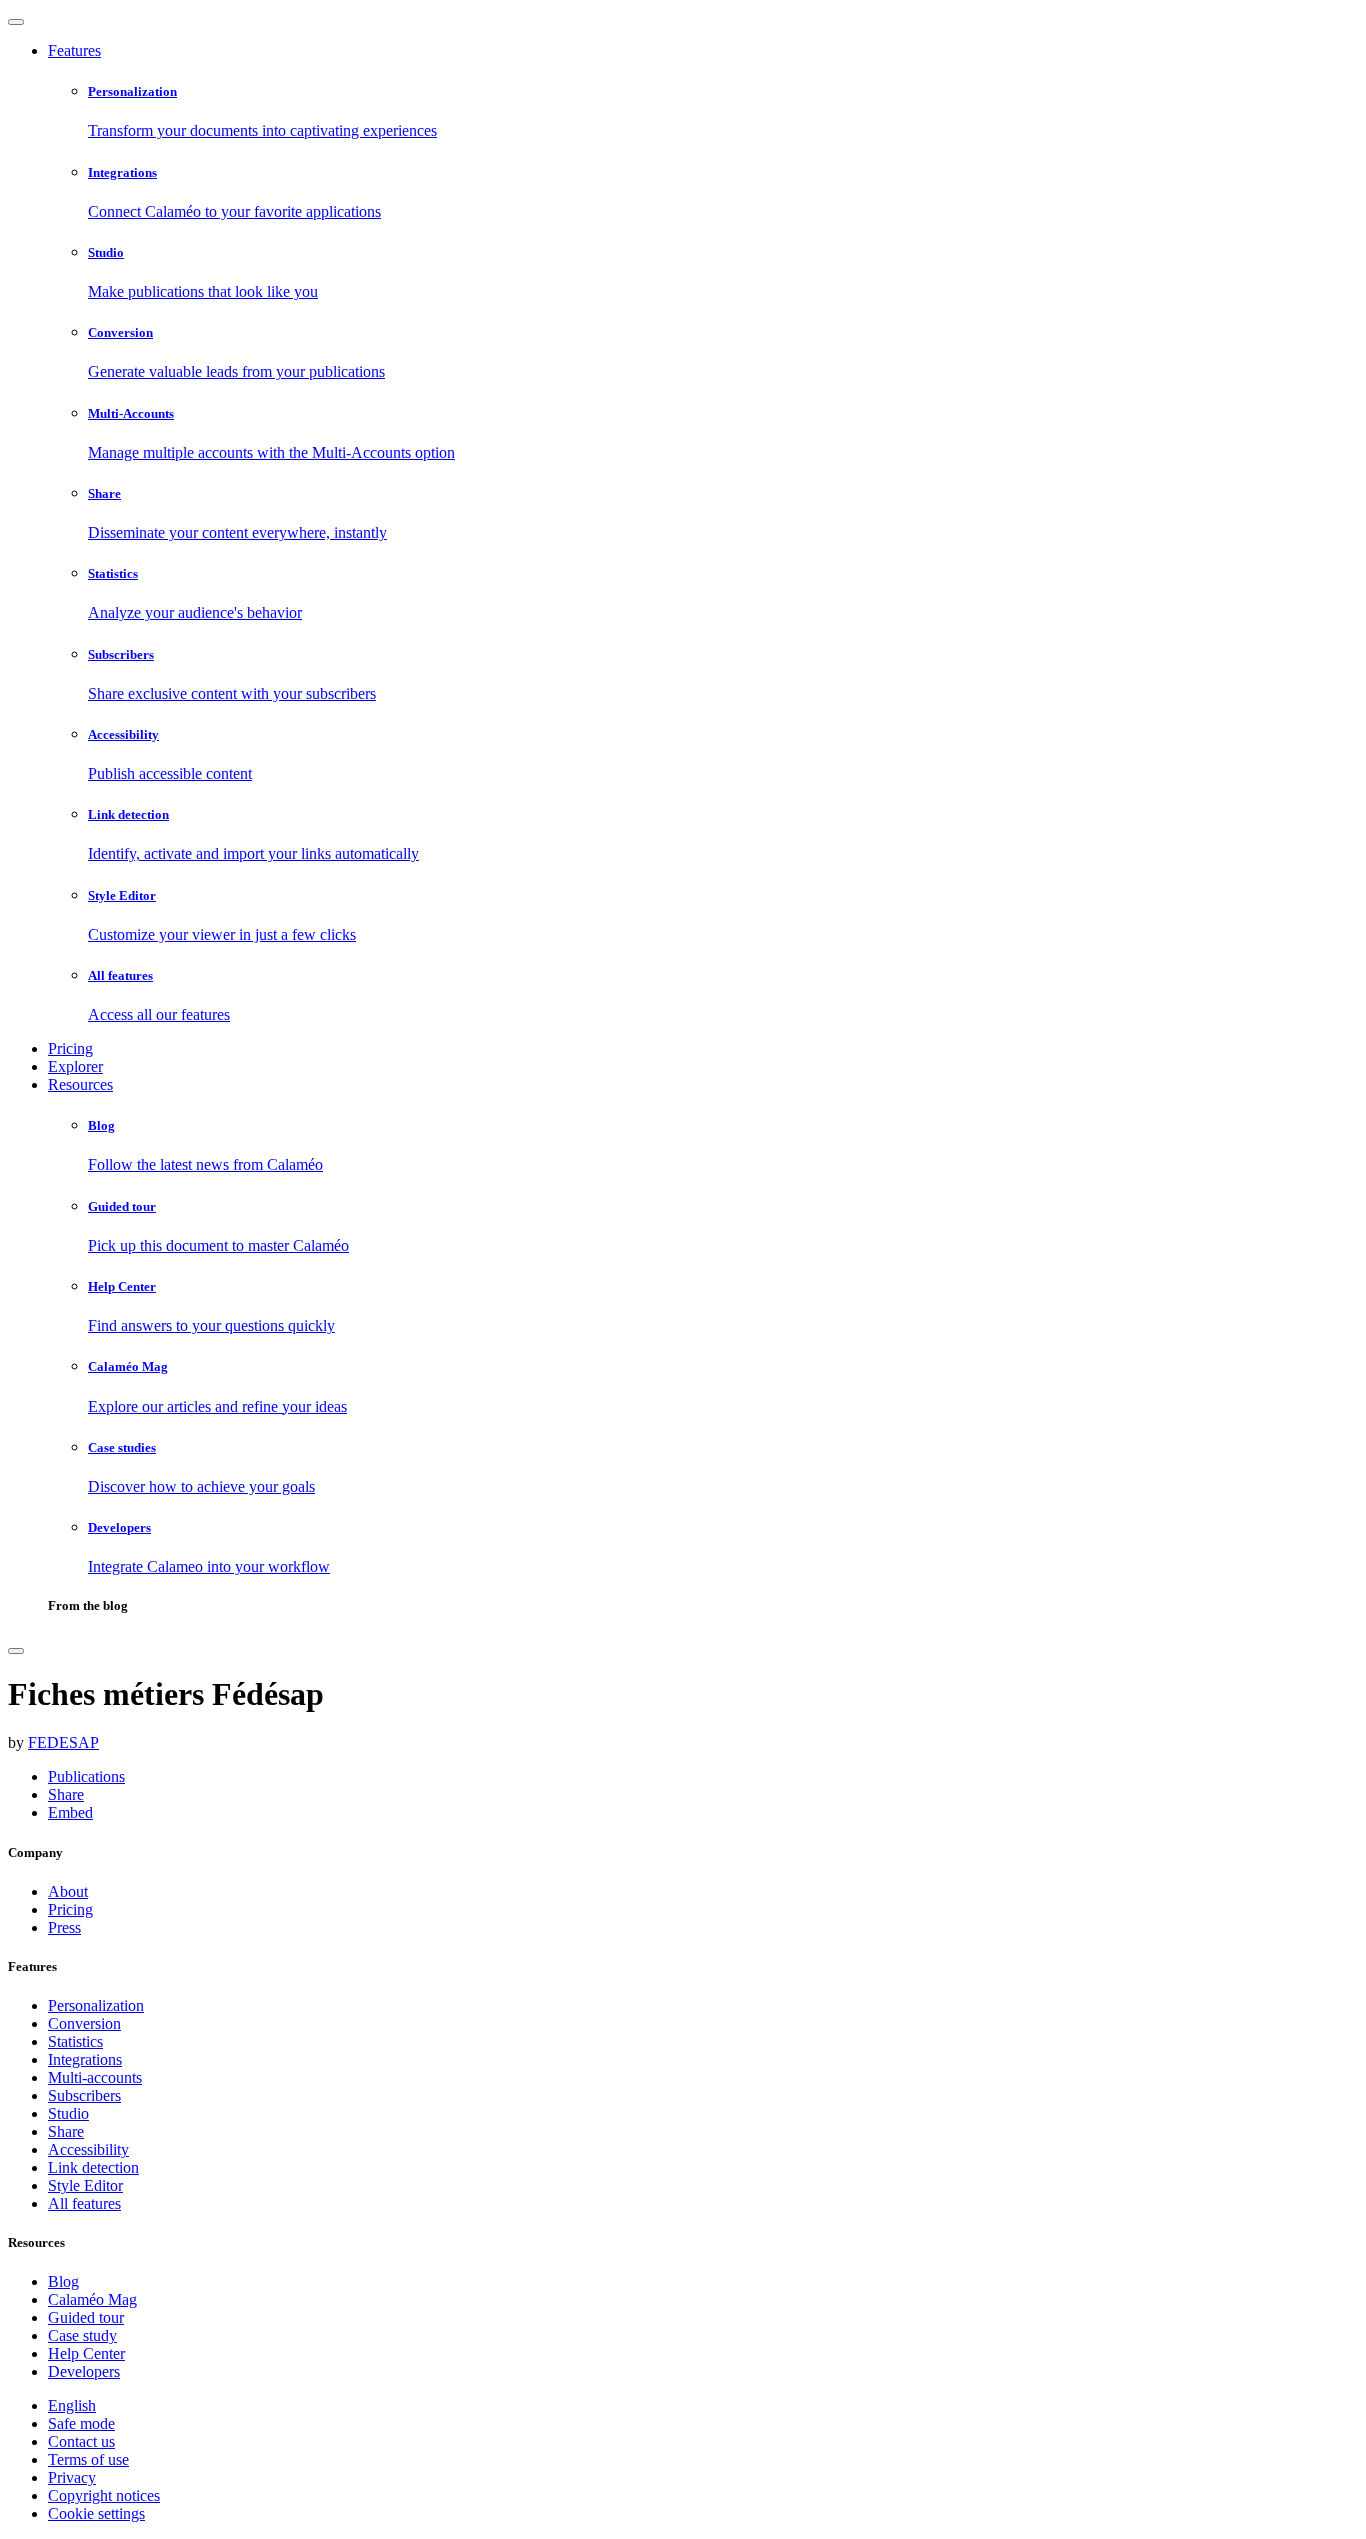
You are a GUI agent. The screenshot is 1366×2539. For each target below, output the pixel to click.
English (72, 2405)
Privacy (72, 2477)
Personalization (96, 2005)
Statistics (75, 2041)
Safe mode (81, 2423)
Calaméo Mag (92, 2299)
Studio (68, 2113)
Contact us (81, 2441)
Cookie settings (96, 2513)
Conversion (84, 2023)
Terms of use (88, 2459)
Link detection (93, 2167)
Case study (82, 2335)
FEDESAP (63, 1742)
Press (64, 1927)
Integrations (85, 2059)
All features (84, 2203)
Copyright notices (104, 2495)
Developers (84, 2371)
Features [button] (74, 50)
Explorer (75, 1066)
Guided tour (86, 2317)
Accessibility (88, 2149)
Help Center (86, 2353)
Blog (63, 2281)
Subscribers (84, 2095)
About (68, 1891)
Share (66, 2131)
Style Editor (85, 2185)
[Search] (16, 1651)
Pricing (70, 1048)
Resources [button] (80, 1084)
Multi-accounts (95, 2077)
